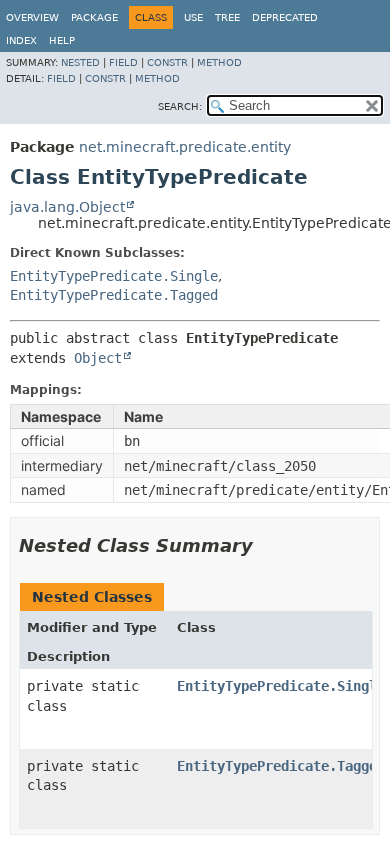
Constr (167, 62)
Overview (32, 17)
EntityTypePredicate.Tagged (114, 295)
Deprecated (285, 17)
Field (123, 62)
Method (219, 62)
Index (21, 40)
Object (98, 358)
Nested (80, 62)
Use (193, 17)
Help (62, 40)
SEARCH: (180, 106)
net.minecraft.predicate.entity (185, 147)
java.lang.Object (67, 207)
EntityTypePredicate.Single (114, 276)
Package (94, 17)
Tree (227, 17)
